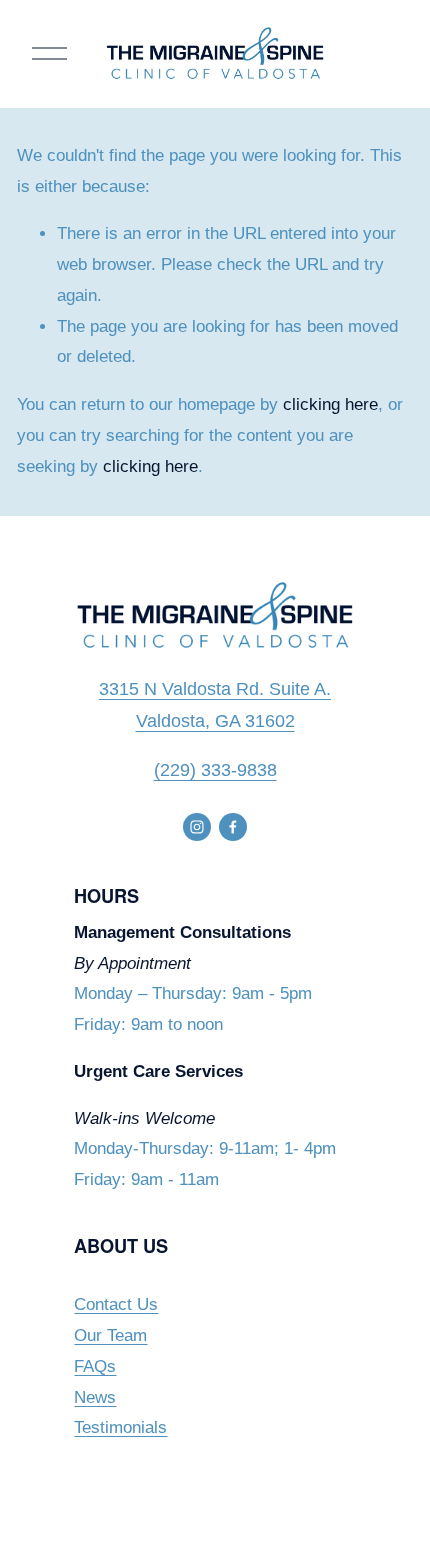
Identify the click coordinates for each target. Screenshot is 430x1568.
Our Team (110, 1335)
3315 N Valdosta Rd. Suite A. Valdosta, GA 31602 (215, 705)
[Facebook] (233, 827)
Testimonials (120, 1427)
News (95, 1397)
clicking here (330, 404)
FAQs (95, 1366)
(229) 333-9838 (215, 770)
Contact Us (116, 1304)
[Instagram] (197, 827)
